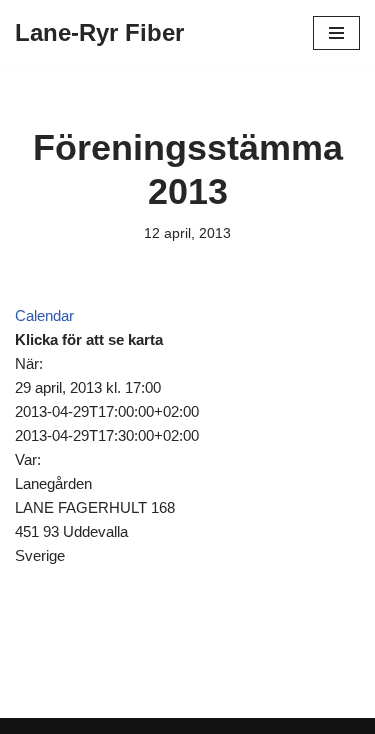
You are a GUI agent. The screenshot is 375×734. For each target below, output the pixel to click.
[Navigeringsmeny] (336, 33)
